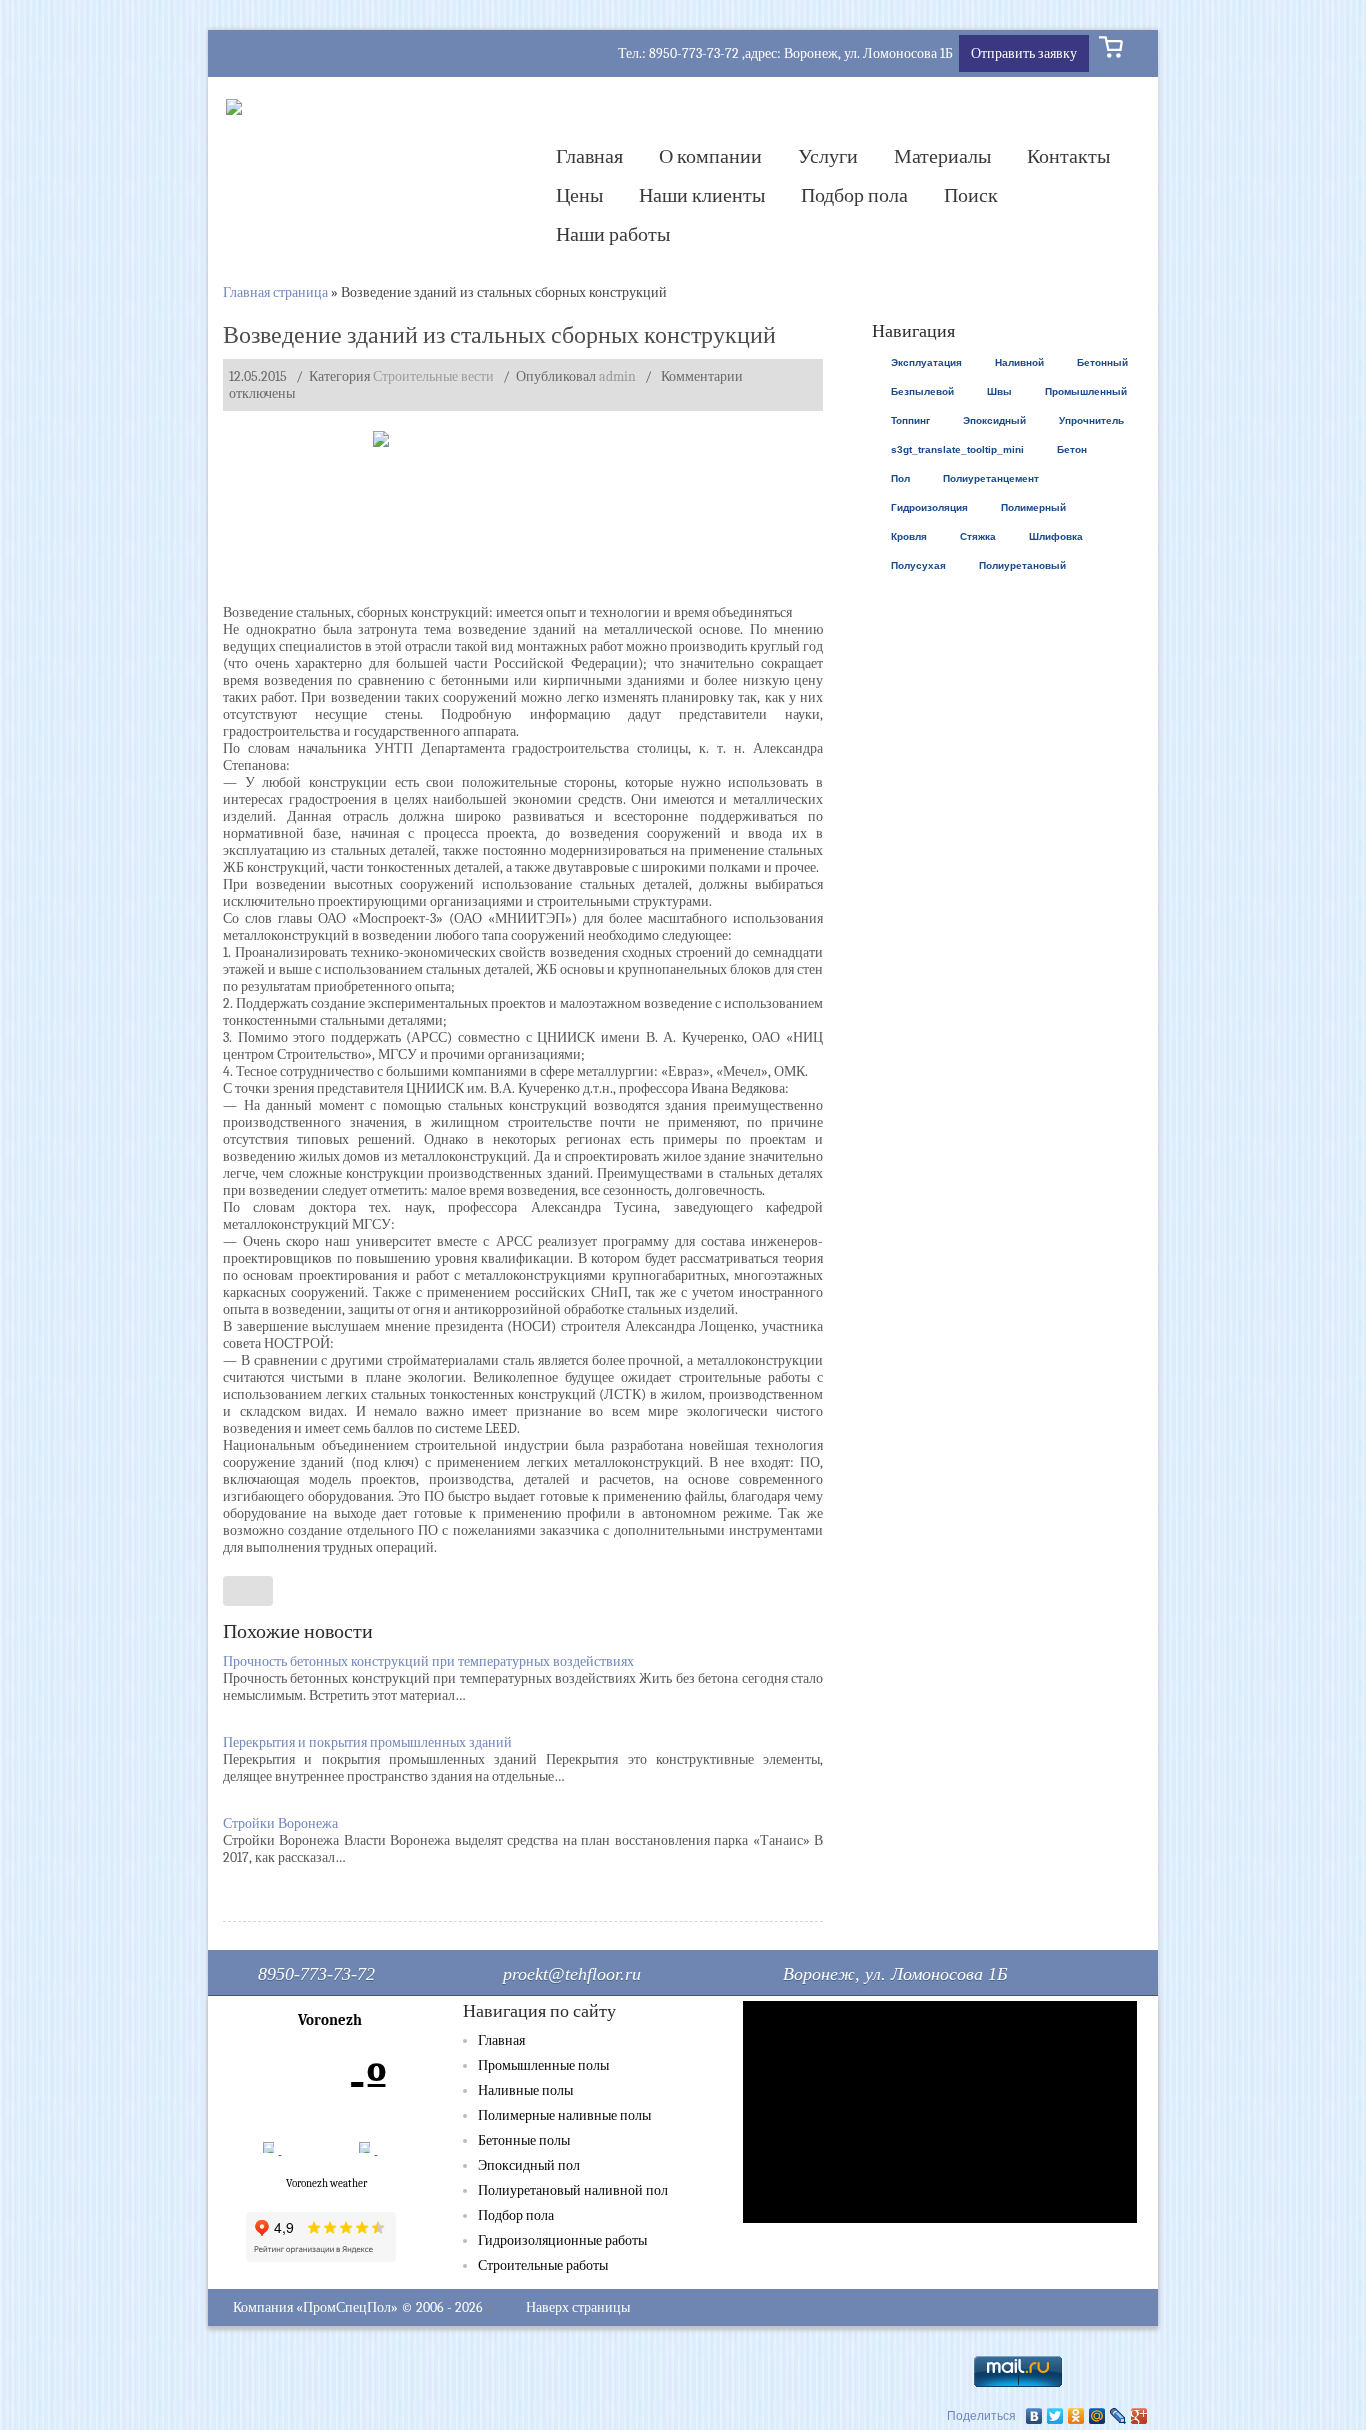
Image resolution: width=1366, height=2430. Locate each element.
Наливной (1019, 362)
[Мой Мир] (1097, 2416)
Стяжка (978, 536)
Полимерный (1033, 507)
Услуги (828, 156)
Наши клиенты (702, 195)
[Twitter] (1055, 2416)
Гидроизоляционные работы (562, 2240)
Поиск (971, 195)
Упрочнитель (1091, 420)
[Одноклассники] (1076, 2416)
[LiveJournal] (1118, 2416)
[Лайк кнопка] (248, 1591)
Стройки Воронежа (280, 1823)
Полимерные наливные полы (564, 2115)
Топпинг (910, 420)
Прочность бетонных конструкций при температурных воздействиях (428, 1661)
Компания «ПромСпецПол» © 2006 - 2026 (358, 2307)
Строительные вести (433, 376)
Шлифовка (1056, 536)
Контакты (1068, 156)
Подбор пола (854, 195)
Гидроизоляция (929, 507)
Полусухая (918, 565)
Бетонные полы (524, 2140)
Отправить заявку (1024, 53)
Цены (579, 195)
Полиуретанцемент (991, 478)
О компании (710, 156)
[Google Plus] (1139, 2416)
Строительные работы (543, 2265)
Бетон (1072, 449)
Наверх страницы (578, 2307)
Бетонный (1102, 362)
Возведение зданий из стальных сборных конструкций (499, 335)
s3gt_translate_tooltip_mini (957, 449)
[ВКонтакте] (1034, 2416)
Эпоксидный (994, 420)
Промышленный (1086, 391)
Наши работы (613, 234)
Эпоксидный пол (529, 2165)
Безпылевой (922, 391)
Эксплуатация (926, 362)
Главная (589, 156)
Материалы (942, 156)
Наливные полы (525, 2090)
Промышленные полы (543, 2065)
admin (617, 376)
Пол (900, 478)
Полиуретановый (1022, 565)
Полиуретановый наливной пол (573, 2190)
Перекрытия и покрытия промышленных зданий (367, 1742)
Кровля (909, 536)
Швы (999, 391)
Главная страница (275, 292)
